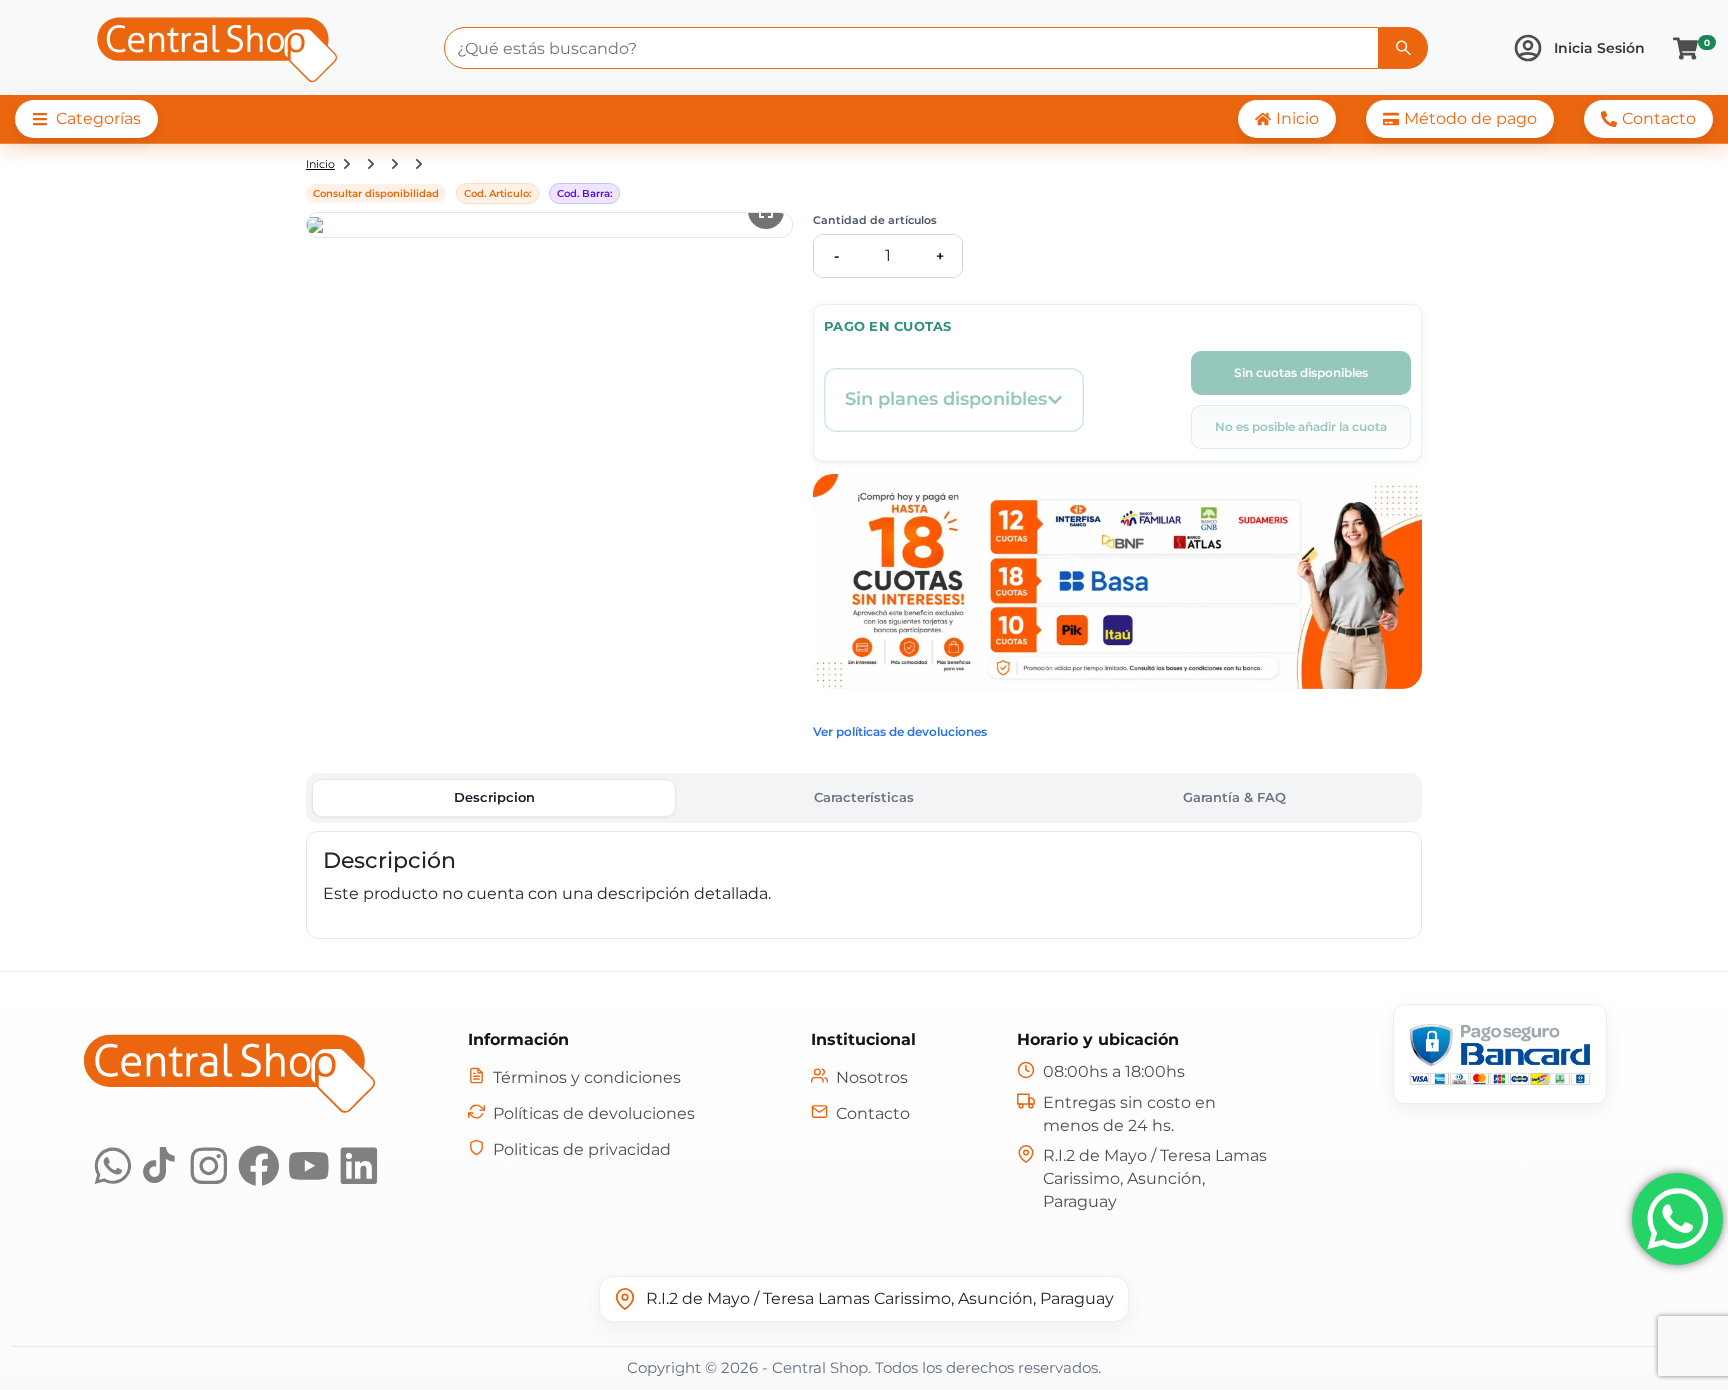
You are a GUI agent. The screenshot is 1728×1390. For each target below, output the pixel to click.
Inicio (320, 164)
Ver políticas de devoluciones (900, 731)
